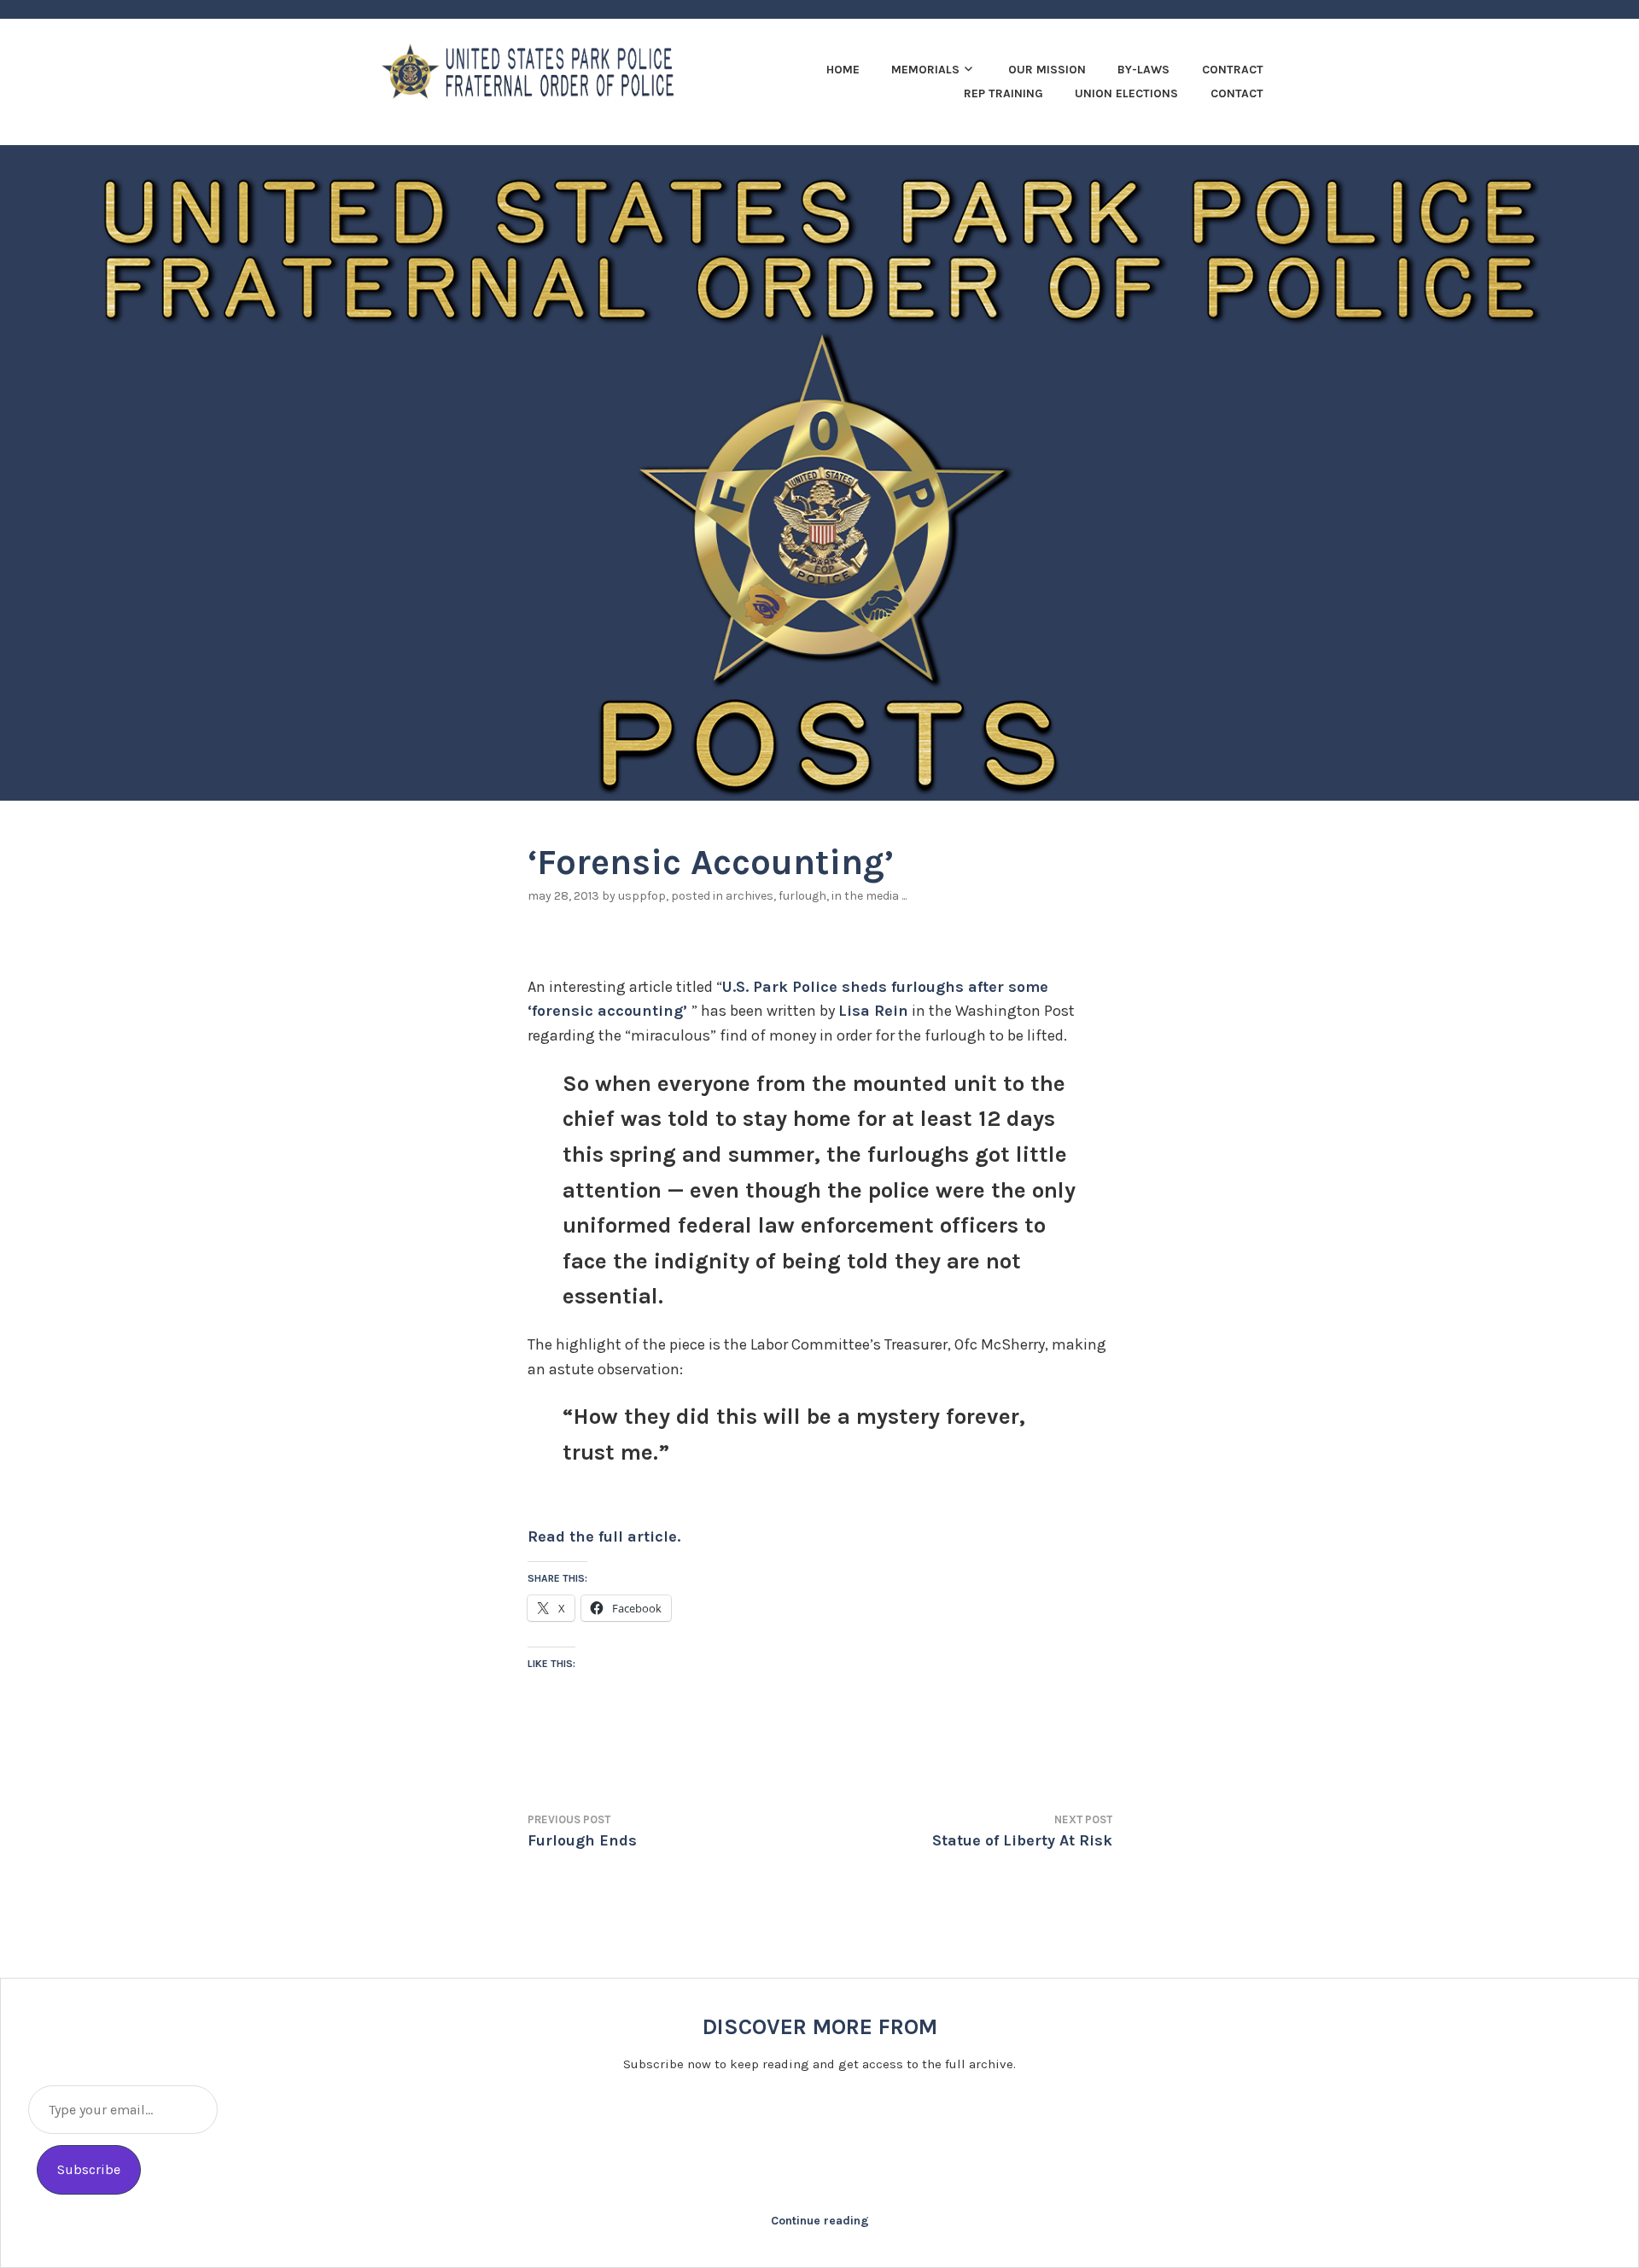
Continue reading (820, 2221)
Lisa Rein (873, 1011)
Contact (1237, 93)
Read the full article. (604, 1536)
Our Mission (1047, 70)
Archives (750, 896)
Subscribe (89, 2169)
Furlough (802, 896)
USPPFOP (642, 896)
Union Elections (1126, 93)
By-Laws (1143, 70)
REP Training (1003, 93)
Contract (1233, 70)
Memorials (925, 70)
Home (843, 70)
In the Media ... (869, 896)
